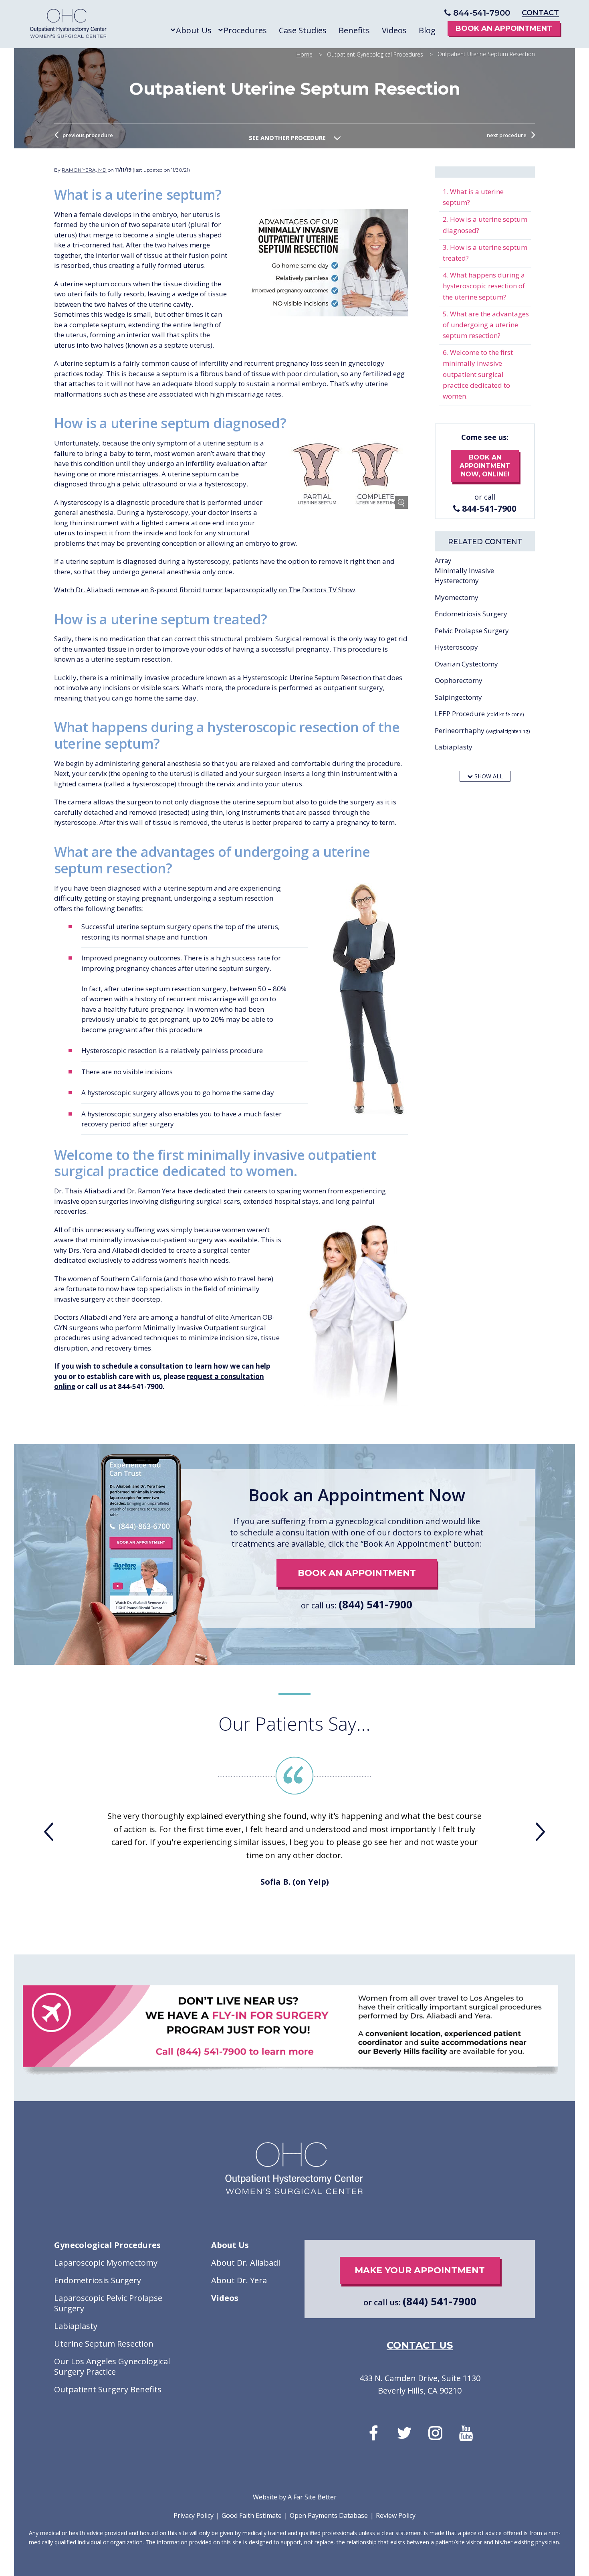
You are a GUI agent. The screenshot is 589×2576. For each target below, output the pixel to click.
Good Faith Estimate (252, 2515)
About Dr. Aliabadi (246, 2263)
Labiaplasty (454, 747)
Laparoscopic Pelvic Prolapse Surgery (108, 2303)
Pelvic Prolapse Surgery (472, 631)
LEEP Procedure (479, 714)
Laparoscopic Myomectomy (106, 2263)
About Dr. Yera (239, 2280)
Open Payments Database (329, 2515)
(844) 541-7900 (375, 1604)
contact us (420, 2345)
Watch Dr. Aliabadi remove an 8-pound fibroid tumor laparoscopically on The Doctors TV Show (205, 590)
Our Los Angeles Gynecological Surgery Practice (112, 2367)
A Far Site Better (312, 2497)
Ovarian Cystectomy (466, 664)
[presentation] (49, 1832)
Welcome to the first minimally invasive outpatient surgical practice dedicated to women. (478, 374)
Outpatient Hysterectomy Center (69, 25)
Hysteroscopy (456, 647)
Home (305, 54)
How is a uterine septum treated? (485, 253)
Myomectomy (457, 597)
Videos (225, 2298)
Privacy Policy (194, 2515)
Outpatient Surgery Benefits (108, 2390)
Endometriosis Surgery (471, 614)
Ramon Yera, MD (84, 170)
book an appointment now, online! (485, 466)
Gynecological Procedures (107, 2245)
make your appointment (420, 2270)
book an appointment (357, 1573)
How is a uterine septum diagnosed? (485, 225)
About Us (230, 2245)
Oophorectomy (459, 680)
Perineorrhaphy (482, 730)
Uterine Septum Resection (104, 2344)
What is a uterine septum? (473, 197)
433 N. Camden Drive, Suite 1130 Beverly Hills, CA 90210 (420, 2384)
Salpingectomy (458, 697)
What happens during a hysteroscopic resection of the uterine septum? (484, 286)
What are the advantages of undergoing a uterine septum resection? (486, 325)
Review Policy (396, 2515)
